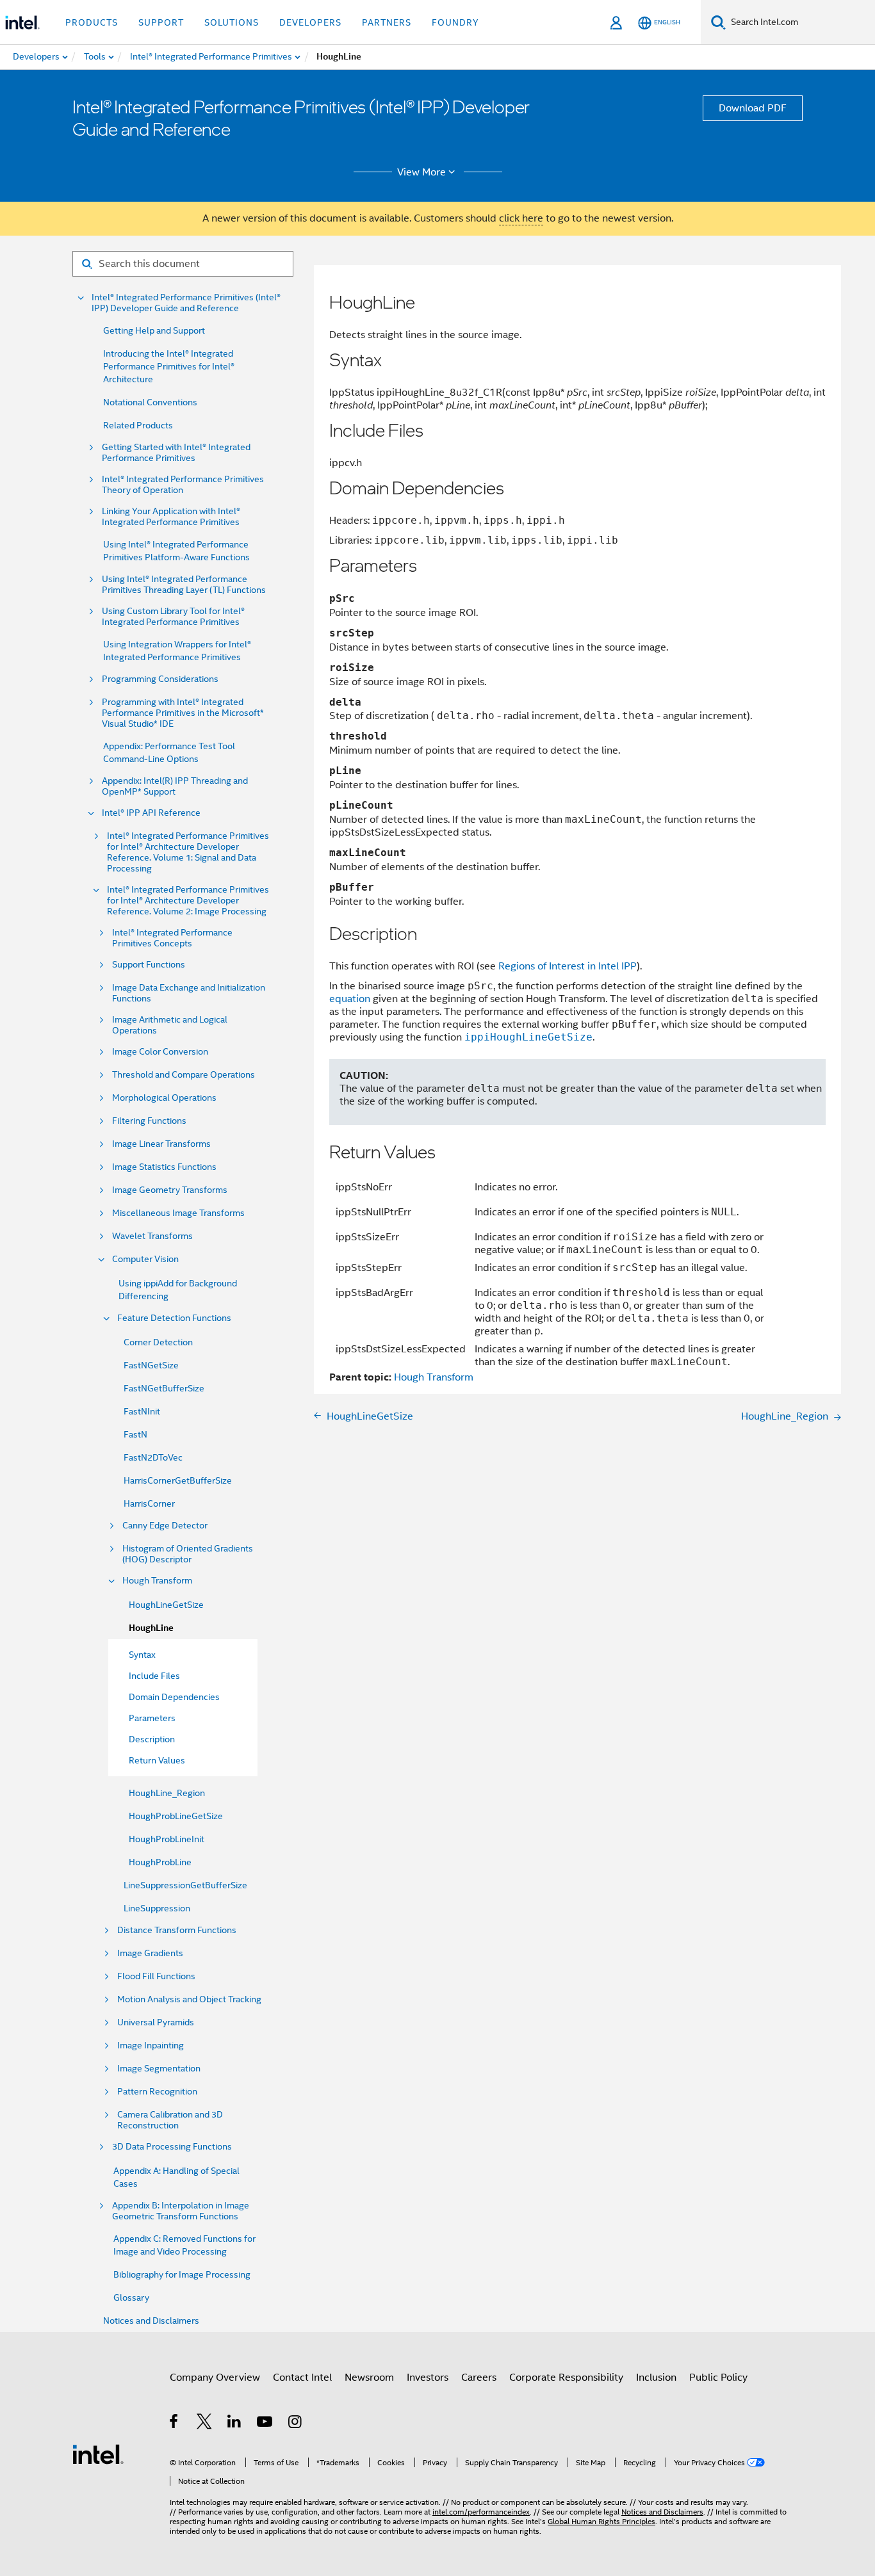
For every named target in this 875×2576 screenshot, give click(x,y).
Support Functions (149, 965)
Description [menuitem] (152, 1739)
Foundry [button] (455, 22)
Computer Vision (145, 1259)
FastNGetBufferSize (164, 1388)
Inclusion (656, 2378)
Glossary (131, 2297)
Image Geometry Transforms (170, 1190)
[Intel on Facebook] (175, 2424)
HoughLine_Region (167, 1793)
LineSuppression (157, 1908)
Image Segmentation (159, 2069)
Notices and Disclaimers (151, 2321)
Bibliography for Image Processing (182, 2274)
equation (350, 999)
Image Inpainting (151, 2045)
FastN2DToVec (153, 1457)
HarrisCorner (149, 1503)
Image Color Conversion (160, 1052)
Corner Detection (158, 1342)
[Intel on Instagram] (296, 2424)
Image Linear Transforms (161, 1144)
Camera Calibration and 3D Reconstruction (170, 2120)
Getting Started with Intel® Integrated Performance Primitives (176, 453)
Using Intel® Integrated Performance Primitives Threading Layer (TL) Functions (184, 585)
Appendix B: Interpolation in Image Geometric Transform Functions (181, 2211)
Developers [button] (310, 22)
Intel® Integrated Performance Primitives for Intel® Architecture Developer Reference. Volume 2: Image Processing (188, 901)
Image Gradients (150, 1953)
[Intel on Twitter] (205, 2424)
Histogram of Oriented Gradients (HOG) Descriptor (188, 1554)
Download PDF (753, 108)
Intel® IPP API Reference (151, 813)
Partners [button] (387, 22)
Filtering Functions (149, 1121)
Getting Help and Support (154, 330)
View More (421, 172)
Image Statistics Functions (164, 1167)
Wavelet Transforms (152, 1236)
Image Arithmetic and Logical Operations (170, 1025)
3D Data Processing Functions (172, 2147)
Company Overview (215, 2378)
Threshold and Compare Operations (184, 1075)
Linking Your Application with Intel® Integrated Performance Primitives (171, 517)
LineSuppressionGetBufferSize (185, 1885)
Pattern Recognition (157, 2092)
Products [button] (92, 22)
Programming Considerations (160, 679)
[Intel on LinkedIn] (235, 2424)
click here (521, 218)
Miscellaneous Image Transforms (178, 1213)
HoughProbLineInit (167, 1839)
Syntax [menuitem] (142, 1655)
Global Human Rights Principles (601, 2521)
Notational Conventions (150, 402)
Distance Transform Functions (177, 1930)
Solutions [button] (232, 22)
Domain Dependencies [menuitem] (174, 1697)
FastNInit (142, 1411)
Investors (428, 2378)
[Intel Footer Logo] (98, 2454)
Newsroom (369, 2378)
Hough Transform (157, 1581)
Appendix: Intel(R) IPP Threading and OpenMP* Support (175, 786)
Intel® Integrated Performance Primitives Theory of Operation (183, 485)
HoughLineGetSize (166, 1605)
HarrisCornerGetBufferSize (178, 1480)
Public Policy (718, 2378)
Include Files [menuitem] (154, 1676)
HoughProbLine (160, 1862)
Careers (479, 2378)
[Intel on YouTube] (266, 2424)
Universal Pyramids (156, 2022)
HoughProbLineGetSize (176, 1816)
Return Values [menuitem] (157, 1760)
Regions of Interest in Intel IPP (568, 966)
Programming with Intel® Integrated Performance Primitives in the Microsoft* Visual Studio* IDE (183, 713)
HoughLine (151, 1628)
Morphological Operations (164, 1098)
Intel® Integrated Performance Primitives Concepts (172, 938)
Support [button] (161, 22)
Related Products (138, 425)
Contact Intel (302, 2378)
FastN (135, 1434)
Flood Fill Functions (156, 1976)
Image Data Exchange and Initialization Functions (189, 993)
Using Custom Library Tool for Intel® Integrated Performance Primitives (173, 617)
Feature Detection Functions (174, 1318)
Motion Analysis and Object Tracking (189, 1999)
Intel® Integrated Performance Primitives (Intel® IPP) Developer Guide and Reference (186, 303)
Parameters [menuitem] (152, 1718)
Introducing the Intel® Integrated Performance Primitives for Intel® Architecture (169, 366)
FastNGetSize (151, 1365)
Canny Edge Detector (165, 1526)
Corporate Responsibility (566, 2378)
